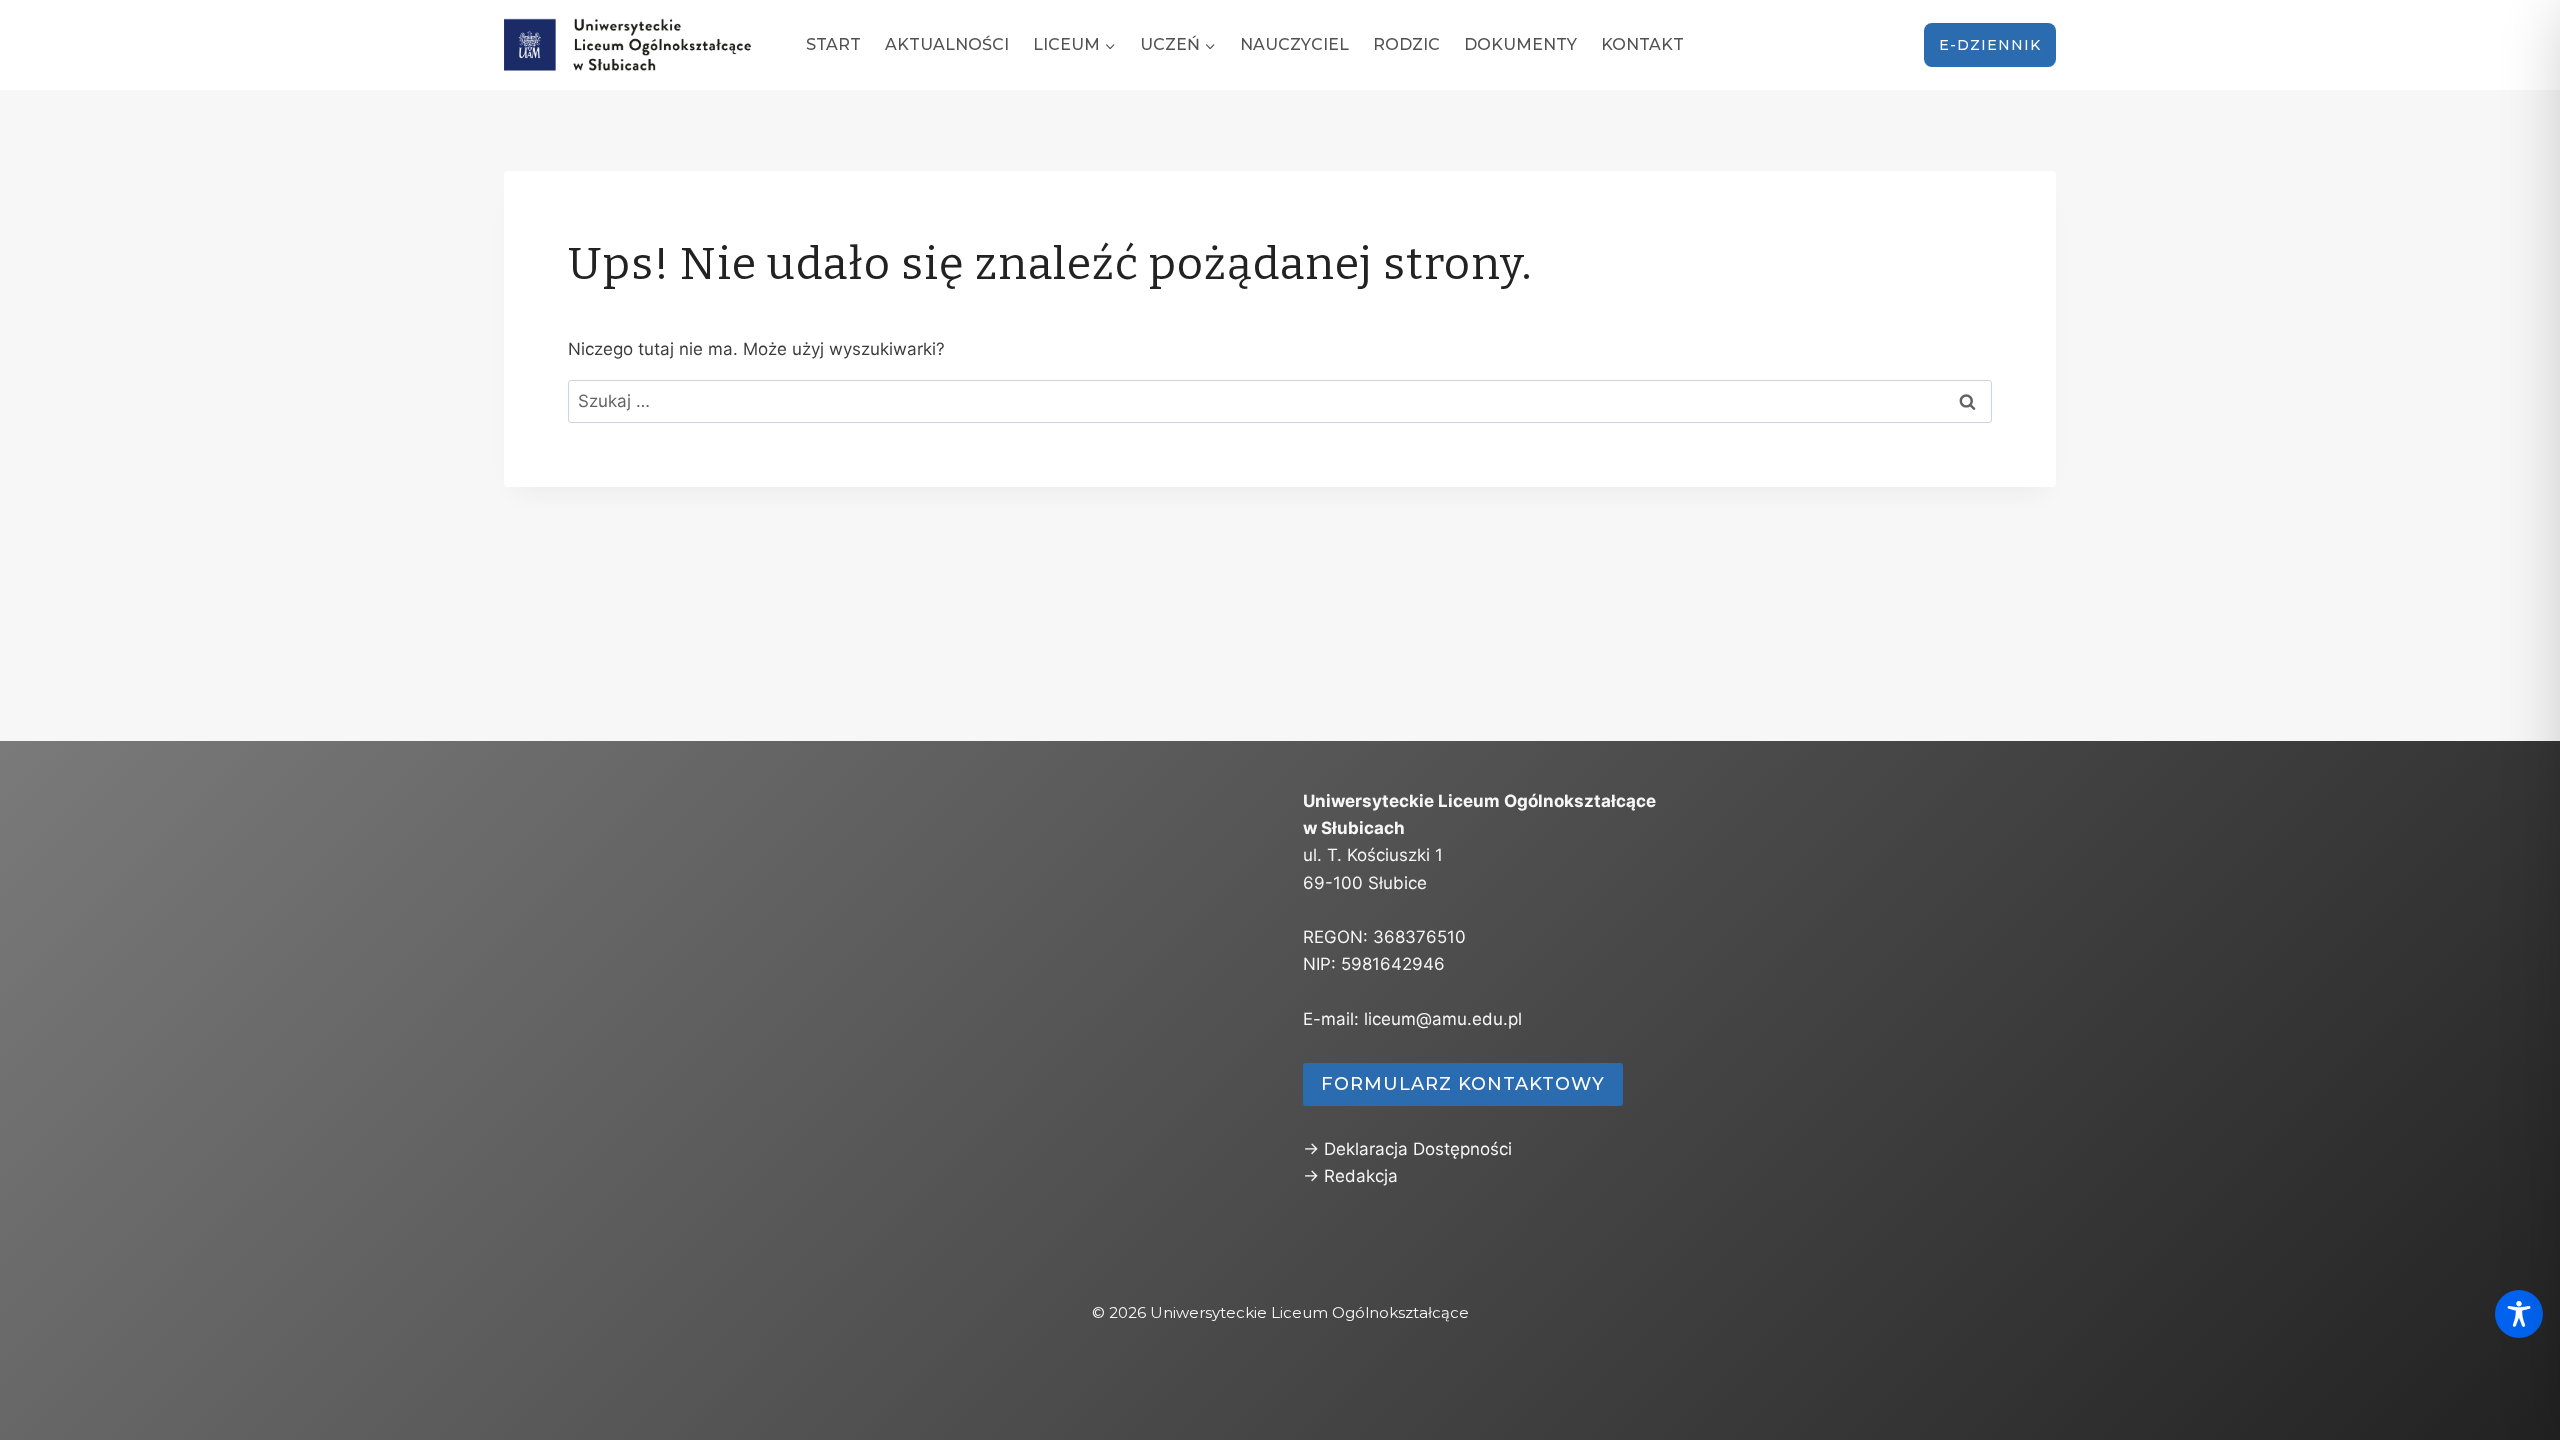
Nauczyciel (1294, 44)
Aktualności (947, 44)
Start (833, 44)
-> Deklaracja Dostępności (1407, 1149)
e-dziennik (1990, 45)
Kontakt (1642, 44)
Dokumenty (1520, 44)
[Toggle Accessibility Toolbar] (2519, 1314)
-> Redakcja (1350, 1176)
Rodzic (1406, 44)
